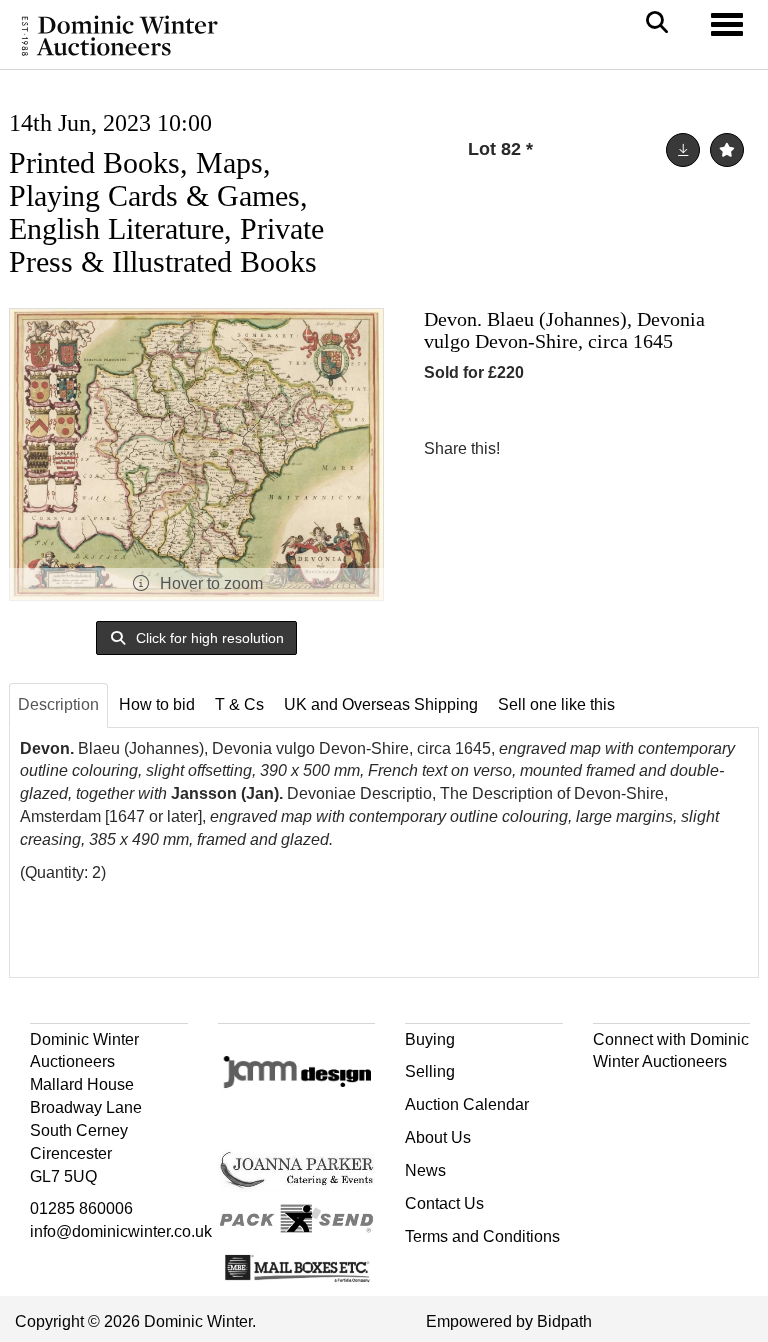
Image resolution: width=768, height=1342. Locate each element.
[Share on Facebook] (533, 448)
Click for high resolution (208, 638)
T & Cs (239, 704)
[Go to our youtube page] (695, 1097)
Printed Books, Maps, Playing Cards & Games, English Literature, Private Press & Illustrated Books (166, 212)
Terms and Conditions (482, 1236)
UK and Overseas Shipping (381, 704)
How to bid (157, 704)
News (425, 1170)
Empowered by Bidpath (509, 1321)
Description (58, 704)
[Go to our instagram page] (616, 448)
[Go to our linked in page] (653, 1097)
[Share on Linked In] (575, 448)
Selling (430, 1071)
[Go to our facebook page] (612, 1097)
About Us (438, 1137)
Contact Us (444, 1203)
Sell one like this (556, 704)
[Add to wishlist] (727, 150)
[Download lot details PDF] (683, 150)
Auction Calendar (467, 1104)
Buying (430, 1039)
